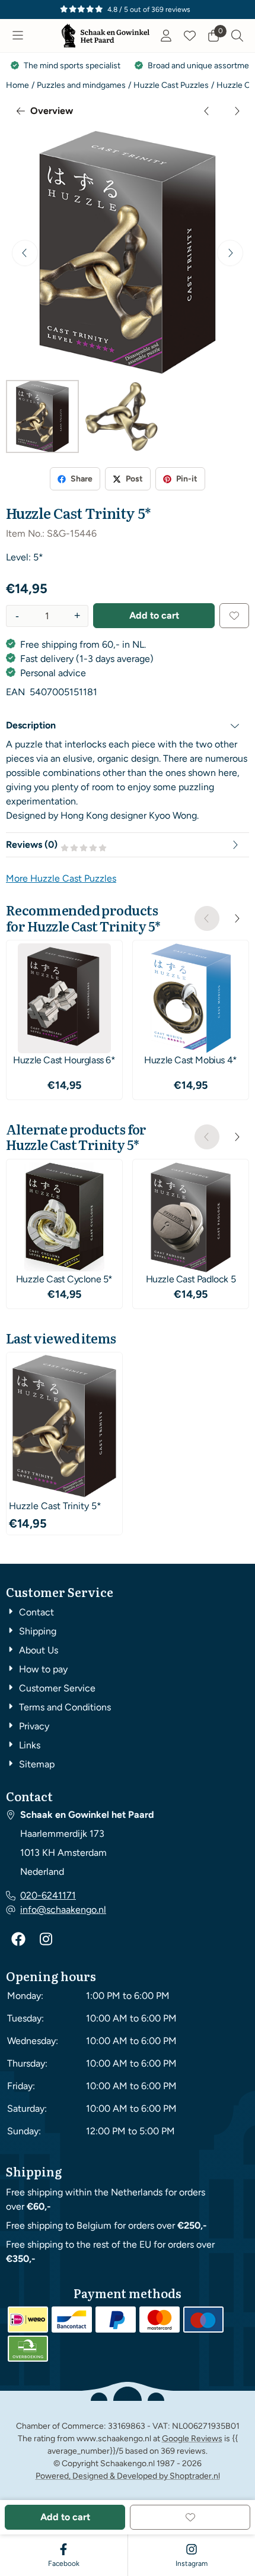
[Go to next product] (237, 111)
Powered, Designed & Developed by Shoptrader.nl (128, 2476)
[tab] (128, 725)
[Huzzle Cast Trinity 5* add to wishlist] (234, 616)
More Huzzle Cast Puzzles (61, 878)
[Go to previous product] (207, 111)
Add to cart (154, 615)
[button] (18, 36)
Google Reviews (192, 2439)
